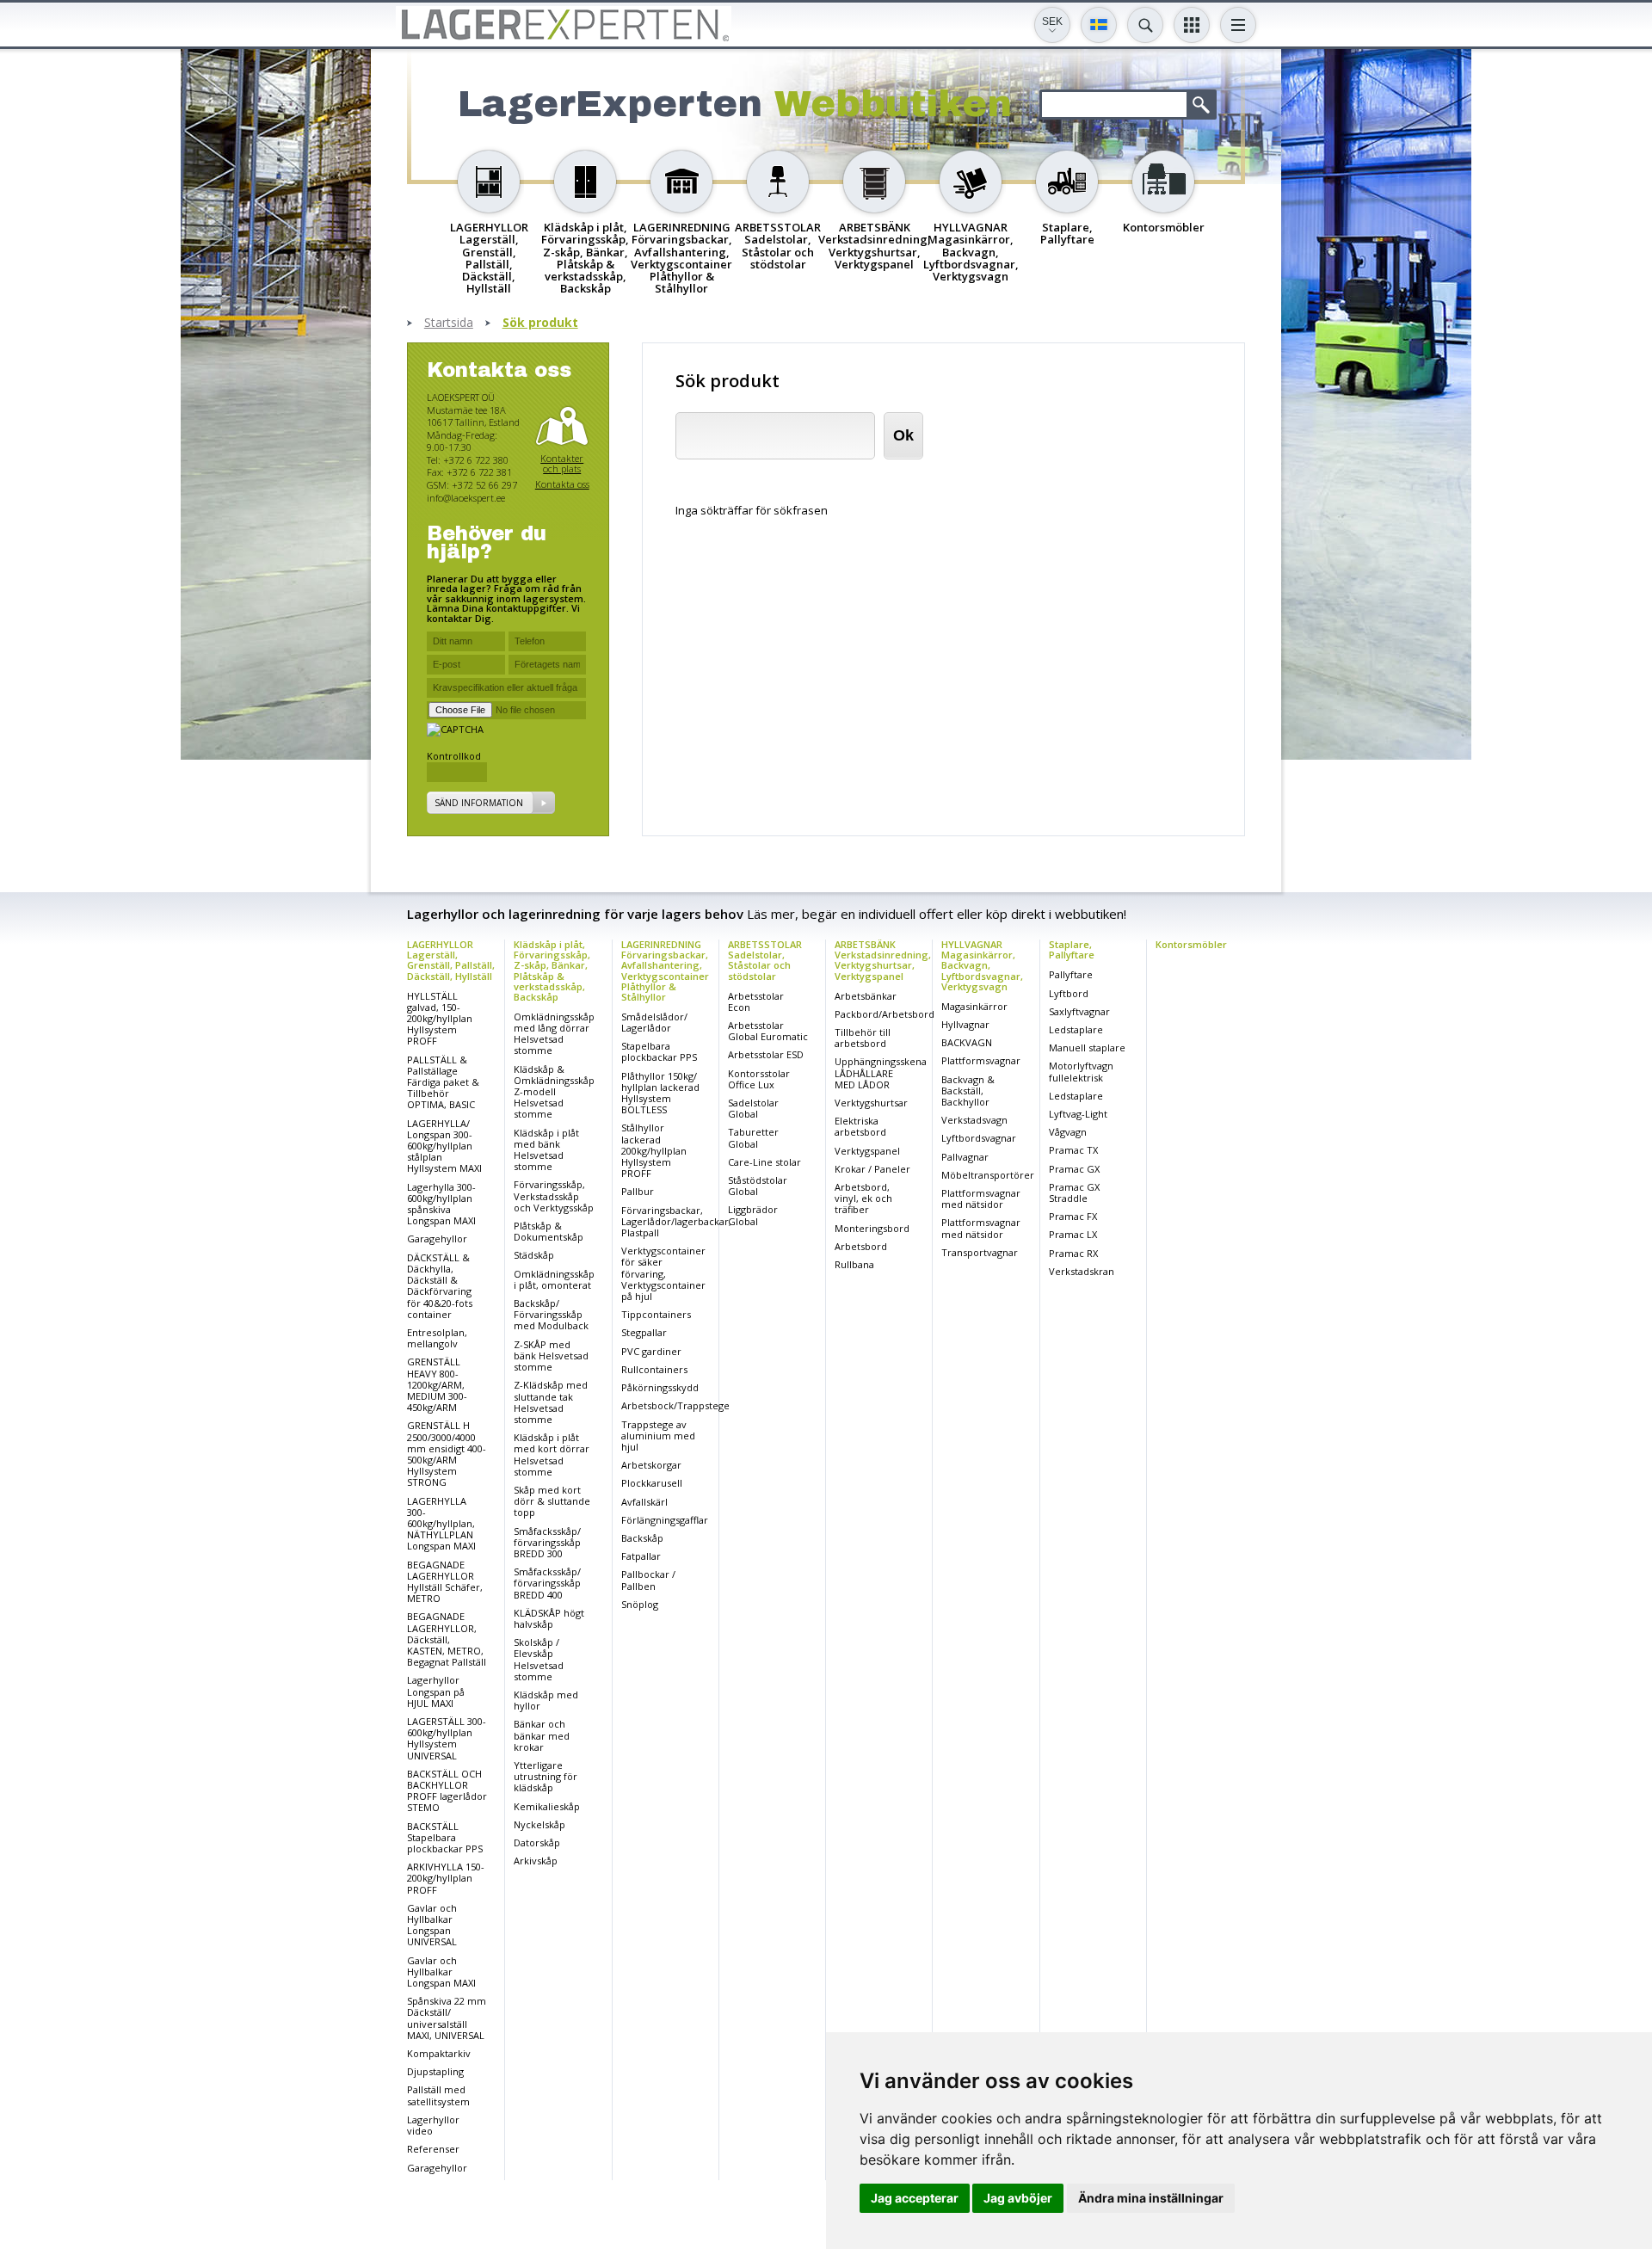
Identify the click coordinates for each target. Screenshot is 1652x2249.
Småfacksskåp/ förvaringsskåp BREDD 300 (547, 1542)
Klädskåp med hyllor (546, 1700)
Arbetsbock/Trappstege (675, 1405)
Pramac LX (1073, 1234)
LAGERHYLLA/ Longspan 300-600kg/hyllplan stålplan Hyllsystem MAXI (444, 1146)
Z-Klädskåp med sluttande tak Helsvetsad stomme (551, 1402)
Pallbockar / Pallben (648, 1580)
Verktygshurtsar (871, 1103)
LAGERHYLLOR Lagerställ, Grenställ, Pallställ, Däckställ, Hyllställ (451, 960)
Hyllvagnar (965, 1024)
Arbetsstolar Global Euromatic (768, 1031)
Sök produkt (540, 323)
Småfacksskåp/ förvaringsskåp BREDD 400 (547, 1583)
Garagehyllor (437, 1238)
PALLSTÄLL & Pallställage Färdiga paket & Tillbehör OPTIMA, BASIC (443, 1082)
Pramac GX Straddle (1074, 1192)
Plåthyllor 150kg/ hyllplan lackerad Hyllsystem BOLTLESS (660, 1093)
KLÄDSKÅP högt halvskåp (549, 1618)
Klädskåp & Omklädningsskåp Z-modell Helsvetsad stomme (554, 1092)
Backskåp (642, 1538)
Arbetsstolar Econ (756, 1001)
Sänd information (479, 803)
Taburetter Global (753, 1137)
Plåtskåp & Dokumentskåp (549, 1231)
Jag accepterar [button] (915, 2198)
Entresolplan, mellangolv (437, 1338)
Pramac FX (1073, 1216)
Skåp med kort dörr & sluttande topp (552, 1501)
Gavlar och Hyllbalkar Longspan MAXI (441, 1972)
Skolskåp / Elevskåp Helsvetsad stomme (539, 1659)
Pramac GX (1074, 1169)
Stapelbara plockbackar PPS (659, 1051)
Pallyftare (1071, 974)
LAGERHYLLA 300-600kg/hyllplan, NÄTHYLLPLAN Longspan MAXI (441, 1524)
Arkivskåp (536, 1861)
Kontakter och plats (562, 463)
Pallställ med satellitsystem (438, 2095)
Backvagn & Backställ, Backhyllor (968, 1091)
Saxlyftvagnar (1079, 1011)
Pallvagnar (965, 1157)
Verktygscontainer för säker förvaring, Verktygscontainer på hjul (663, 1273)
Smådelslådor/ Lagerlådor (654, 1022)
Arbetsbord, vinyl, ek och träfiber (863, 1198)
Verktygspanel (867, 1151)
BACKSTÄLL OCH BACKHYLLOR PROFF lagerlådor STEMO (447, 1791)
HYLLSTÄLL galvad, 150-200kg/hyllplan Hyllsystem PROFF (440, 1019)
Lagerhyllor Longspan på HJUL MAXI (436, 1691)
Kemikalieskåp (547, 1806)
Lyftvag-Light (1078, 1114)
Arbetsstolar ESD (766, 1054)
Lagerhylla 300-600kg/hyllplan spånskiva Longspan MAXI (441, 1204)
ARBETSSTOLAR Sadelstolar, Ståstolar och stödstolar (765, 960)
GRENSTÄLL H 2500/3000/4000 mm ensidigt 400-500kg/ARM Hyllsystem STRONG (447, 1454)
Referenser (433, 2149)
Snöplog (640, 1604)
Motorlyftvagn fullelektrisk (1081, 1071)
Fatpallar (641, 1556)
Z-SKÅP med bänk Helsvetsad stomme (551, 1356)
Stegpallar (644, 1332)
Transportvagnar (980, 1252)
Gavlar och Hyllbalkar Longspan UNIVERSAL (432, 1925)
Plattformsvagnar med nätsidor (981, 1198)
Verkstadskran (1082, 1271)
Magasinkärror (974, 1006)
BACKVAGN (967, 1042)
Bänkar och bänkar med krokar (542, 1735)
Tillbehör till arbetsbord (863, 1038)
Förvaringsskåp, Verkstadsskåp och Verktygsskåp (554, 1195)
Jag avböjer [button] (1018, 2198)
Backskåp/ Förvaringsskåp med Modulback (551, 1314)
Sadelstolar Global (753, 1108)
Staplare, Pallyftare (1072, 949)
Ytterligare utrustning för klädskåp (546, 1776)
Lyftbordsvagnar (979, 1138)
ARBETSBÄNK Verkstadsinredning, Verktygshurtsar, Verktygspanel (883, 960)
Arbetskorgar (651, 1465)
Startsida (449, 323)
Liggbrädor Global (753, 1215)
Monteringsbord (872, 1228)
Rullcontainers (654, 1369)
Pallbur (638, 1191)
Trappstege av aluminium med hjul (658, 1436)
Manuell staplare (1087, 1047)
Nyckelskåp (539, 1824)
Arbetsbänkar (866, 996)
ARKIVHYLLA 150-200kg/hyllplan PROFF (446, 1878)
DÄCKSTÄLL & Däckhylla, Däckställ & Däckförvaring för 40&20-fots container (440, 1286)
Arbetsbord (861, 1246)
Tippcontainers (656, 1314)
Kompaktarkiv (439, 2053)
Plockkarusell (652, 1483)
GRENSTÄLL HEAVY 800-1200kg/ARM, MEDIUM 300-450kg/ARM (437, 1384)
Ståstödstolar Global (758, 1186)
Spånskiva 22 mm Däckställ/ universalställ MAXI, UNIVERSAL (447, 2018)
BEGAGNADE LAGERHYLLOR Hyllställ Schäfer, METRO (445, 1582)
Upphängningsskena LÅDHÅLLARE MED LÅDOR (881, 1072)
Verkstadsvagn (974, 1120)
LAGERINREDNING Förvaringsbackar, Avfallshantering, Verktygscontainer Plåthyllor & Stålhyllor (665, 970)
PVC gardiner (651, 1351)
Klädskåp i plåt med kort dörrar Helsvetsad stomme (552, 1454)
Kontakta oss (562, 484)
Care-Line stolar (764, 1162)
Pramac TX (1073, 1150)
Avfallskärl (644, 1502)
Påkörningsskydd (660, 1387)
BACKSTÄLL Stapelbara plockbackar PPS (445, 1837)
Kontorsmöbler (1191, 944)
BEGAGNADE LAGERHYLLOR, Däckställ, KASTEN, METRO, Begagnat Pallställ (447, 1639)
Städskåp (534, 1255)
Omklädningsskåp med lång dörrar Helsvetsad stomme (554, 1034)
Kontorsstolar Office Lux (759, 1079)
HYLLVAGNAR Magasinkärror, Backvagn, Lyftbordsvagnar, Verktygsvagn (982, 965)
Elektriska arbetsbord (860, 1126)
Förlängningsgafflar (665, 1520)
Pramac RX (1073, 1253)
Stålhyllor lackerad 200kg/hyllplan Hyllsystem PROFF (654, 1150)
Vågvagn (1068, 1132)
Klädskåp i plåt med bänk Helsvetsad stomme (546, 1150)
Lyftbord (1069, 993)
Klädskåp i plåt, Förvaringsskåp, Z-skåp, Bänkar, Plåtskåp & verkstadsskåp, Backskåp (552, 970)
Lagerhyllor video (433, 2125)
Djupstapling (435, 2071)
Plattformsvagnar (981, 1060)
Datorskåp (537, 1842)
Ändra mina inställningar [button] (1151, 2198)
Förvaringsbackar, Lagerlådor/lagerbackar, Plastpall (676, 1221)
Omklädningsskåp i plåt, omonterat (554, 1279)
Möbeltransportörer (988, 1175)
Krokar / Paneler (872, 1169)
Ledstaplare (1076, 1029)
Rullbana (854, 1264)
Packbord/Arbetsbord (885, 1014)
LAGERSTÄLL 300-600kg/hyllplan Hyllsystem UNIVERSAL (447, 1738)
